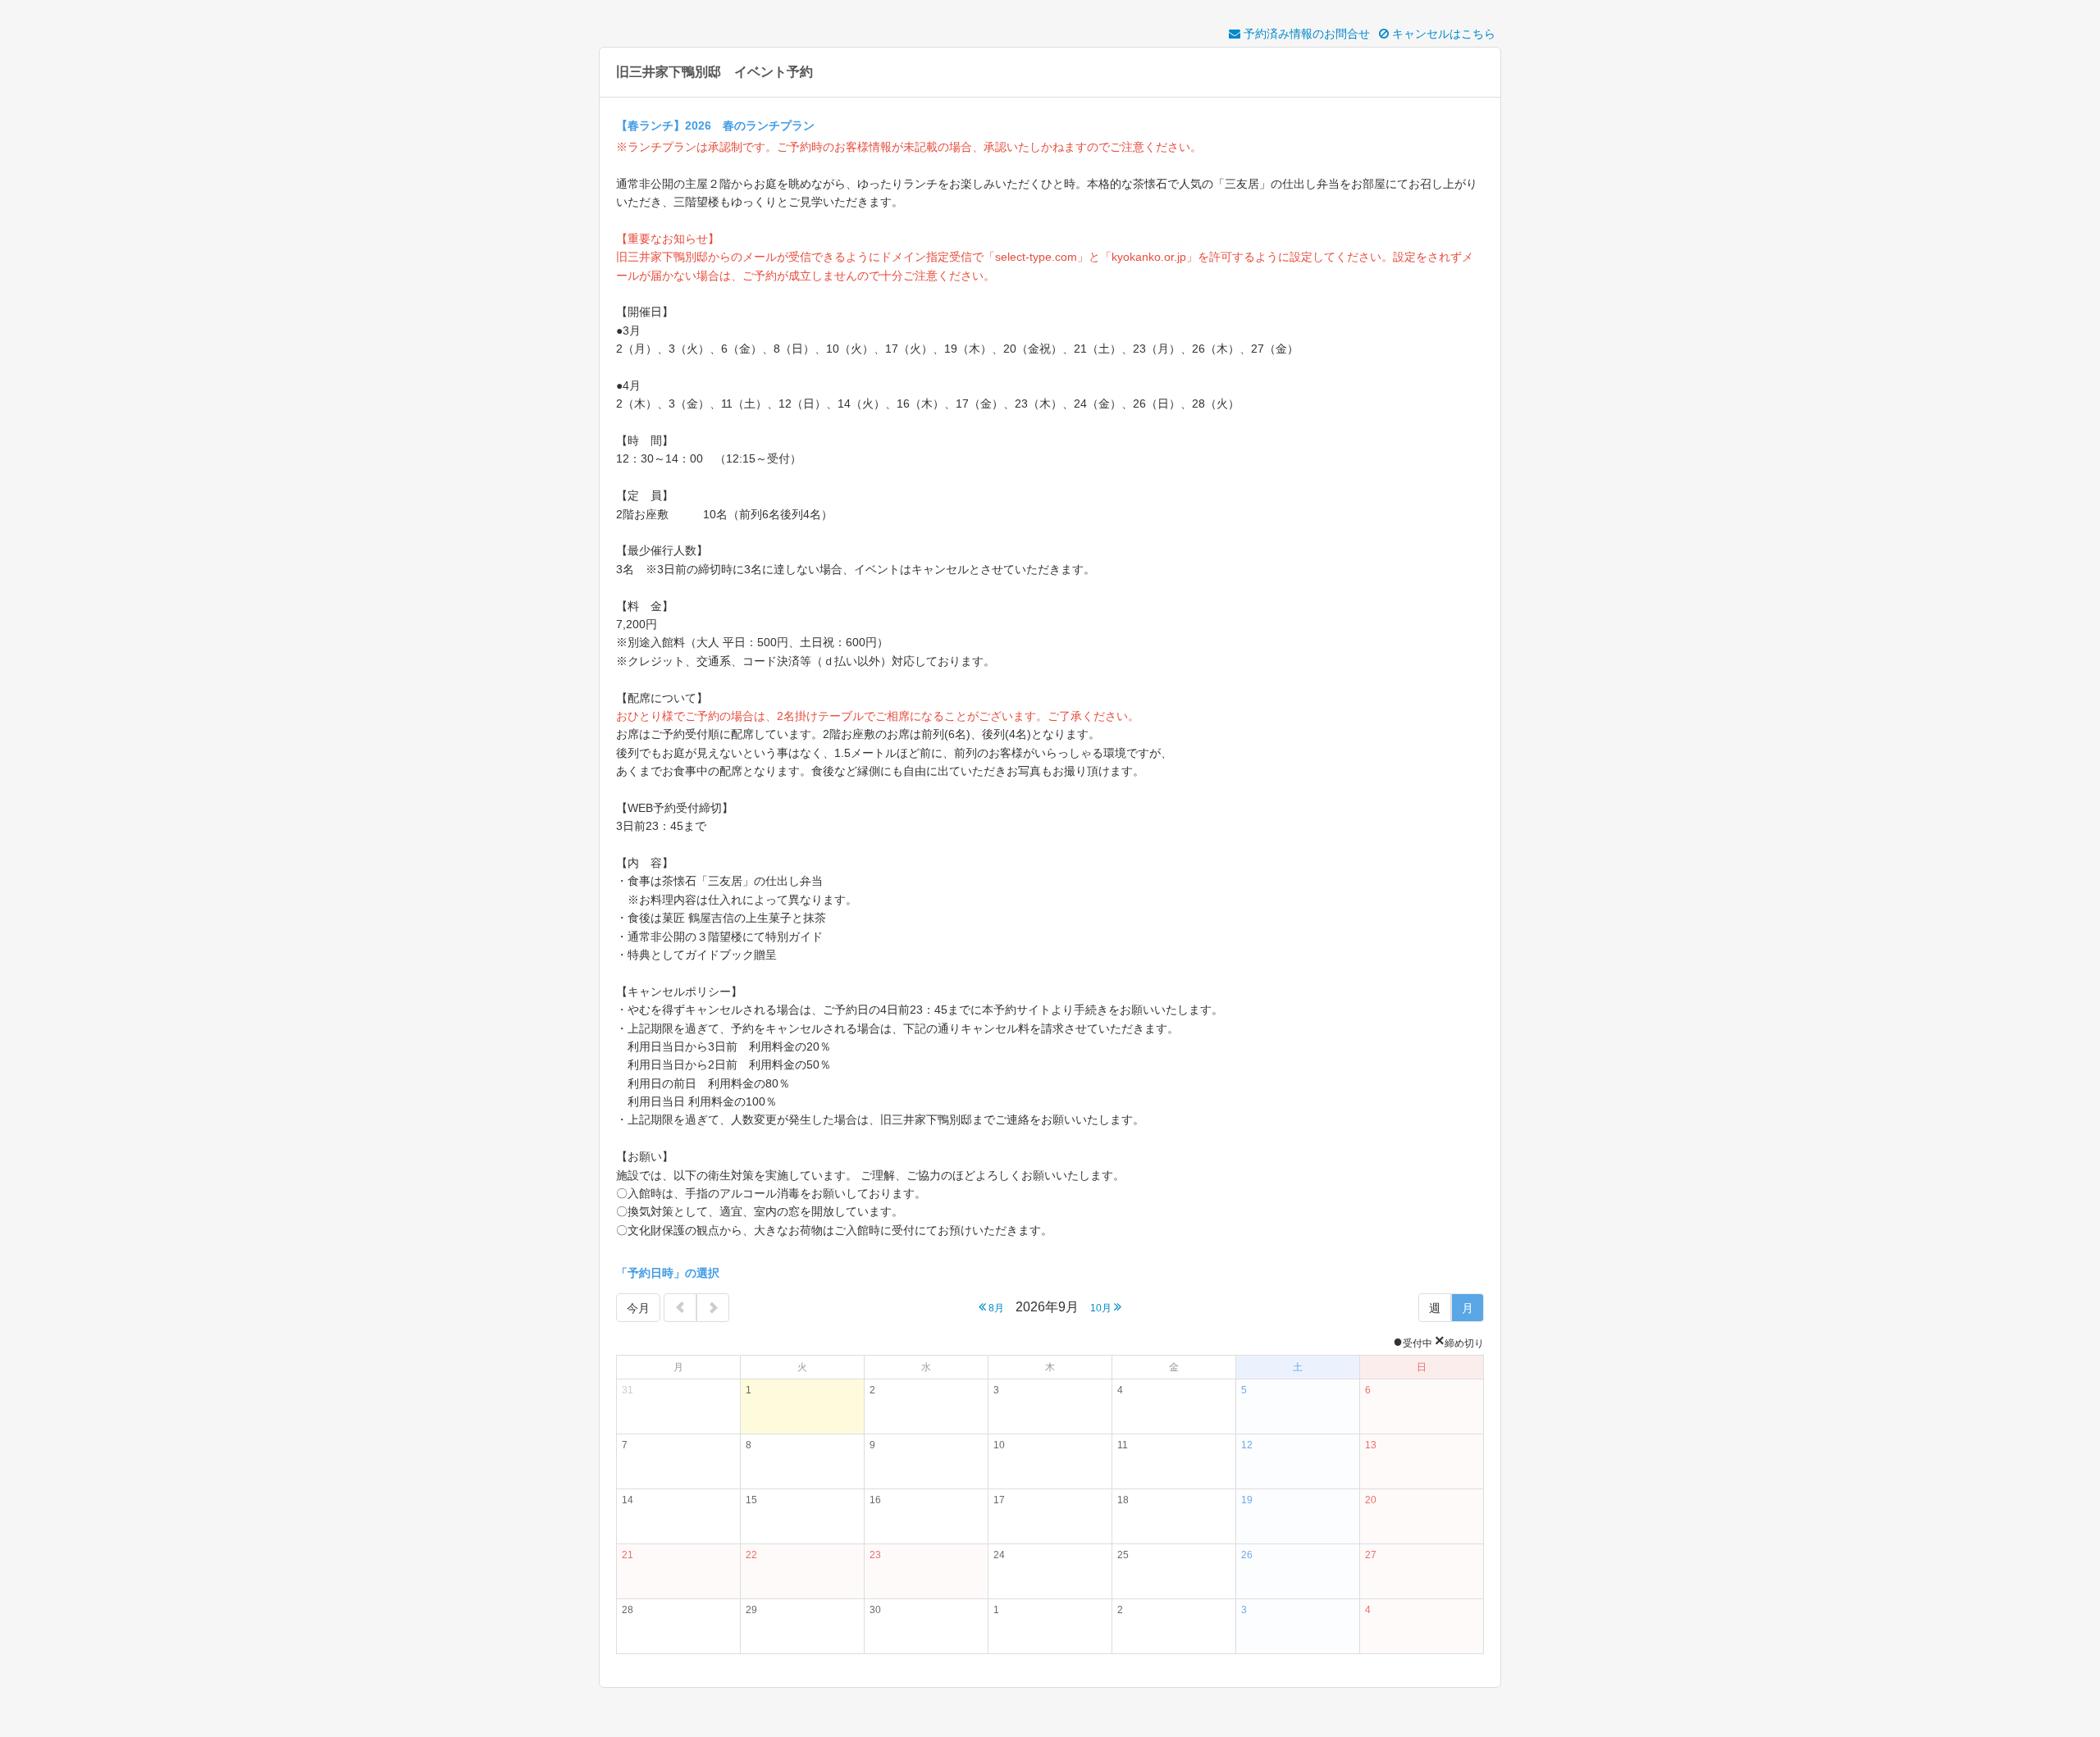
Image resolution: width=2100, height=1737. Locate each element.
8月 (995, 1308)
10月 (1102, 1308)
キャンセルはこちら (1442, 34)
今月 (638, 1308)
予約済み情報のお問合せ (1305, 34)
